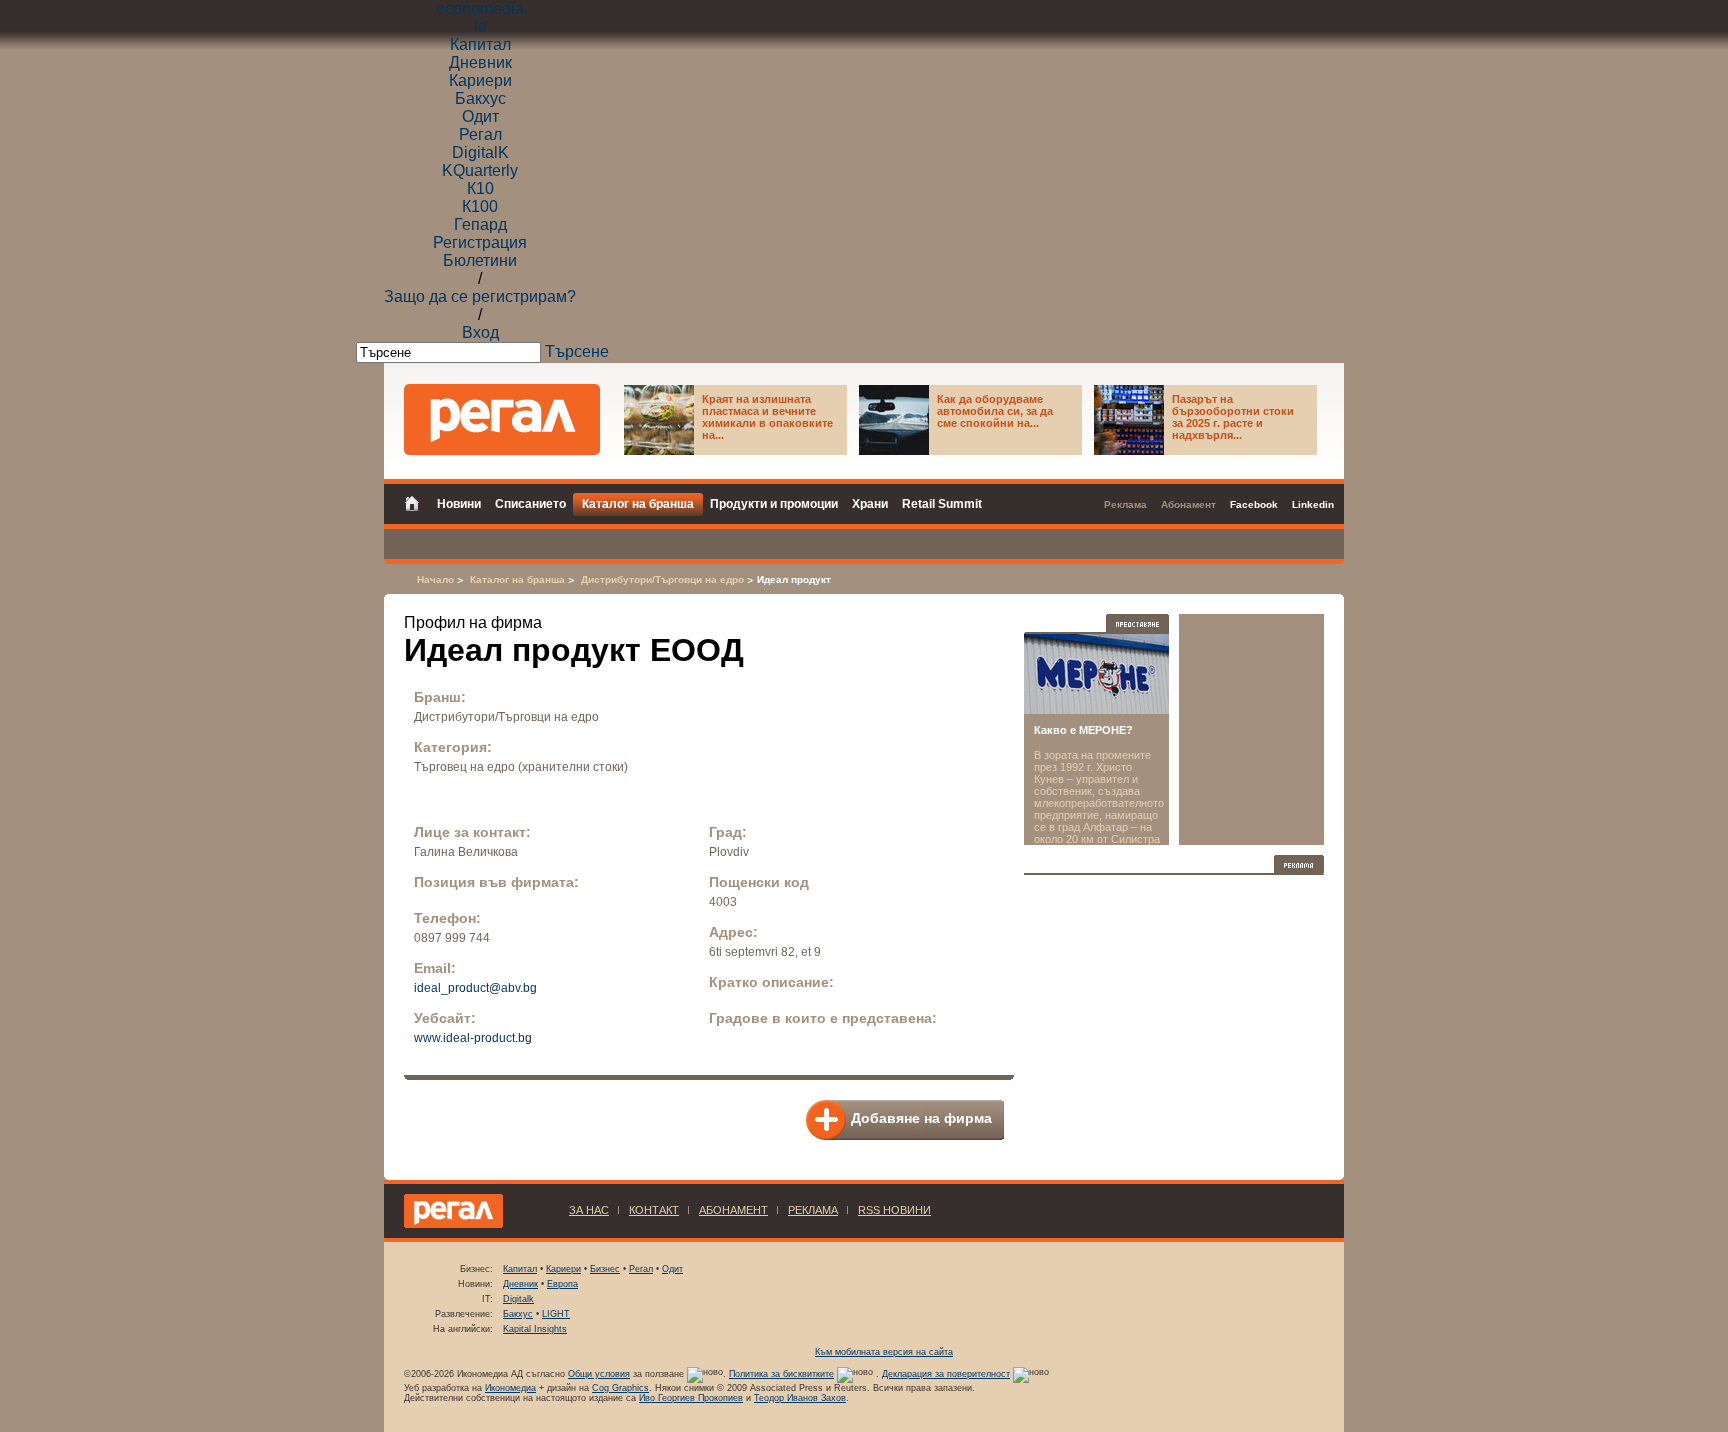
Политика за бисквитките (781, 1374)
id (480, 26)
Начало (435, 579)
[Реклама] (1299, 864)
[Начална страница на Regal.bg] (417, 502)
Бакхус (480, 98)
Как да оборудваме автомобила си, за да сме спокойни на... (995, 411)
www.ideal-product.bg (473, 1038)
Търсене (577, 351)
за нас (589, 1210)
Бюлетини (480, 260)
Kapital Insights (535, 1329)
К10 (480, 188)
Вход (480, 332)
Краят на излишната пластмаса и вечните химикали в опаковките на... (767, 417)
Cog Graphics (620, 1388)
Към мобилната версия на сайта (884, 1352)
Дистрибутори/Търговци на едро (662, 579)
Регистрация (480, 242)
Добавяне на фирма (921, 1118)
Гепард (480, 224)
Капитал (480, 44)
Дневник (480, 62)
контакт (654, 1210)
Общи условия (599, 1374)
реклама (813, 1210)
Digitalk (518, 1299)
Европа (562, 1284)
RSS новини (894, 1210)
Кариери (480, 80)
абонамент (733, 1210)
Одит (480, 116)
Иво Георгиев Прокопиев (691, 1398)
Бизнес (605, 1269)
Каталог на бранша (517, 579)
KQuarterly (480, 170)
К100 (480, 206)
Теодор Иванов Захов (800, 1398)
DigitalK (480, 152)
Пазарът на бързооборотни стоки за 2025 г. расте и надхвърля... (1233, 417)
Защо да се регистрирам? (480, 296)
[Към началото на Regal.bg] (502, 419)
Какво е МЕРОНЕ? (1083, 730)
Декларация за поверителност (946, 1374)
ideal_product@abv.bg (475, 988)
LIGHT (556, 1314)
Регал (480, 134)
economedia (480, 8)
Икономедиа (510, 1388)
